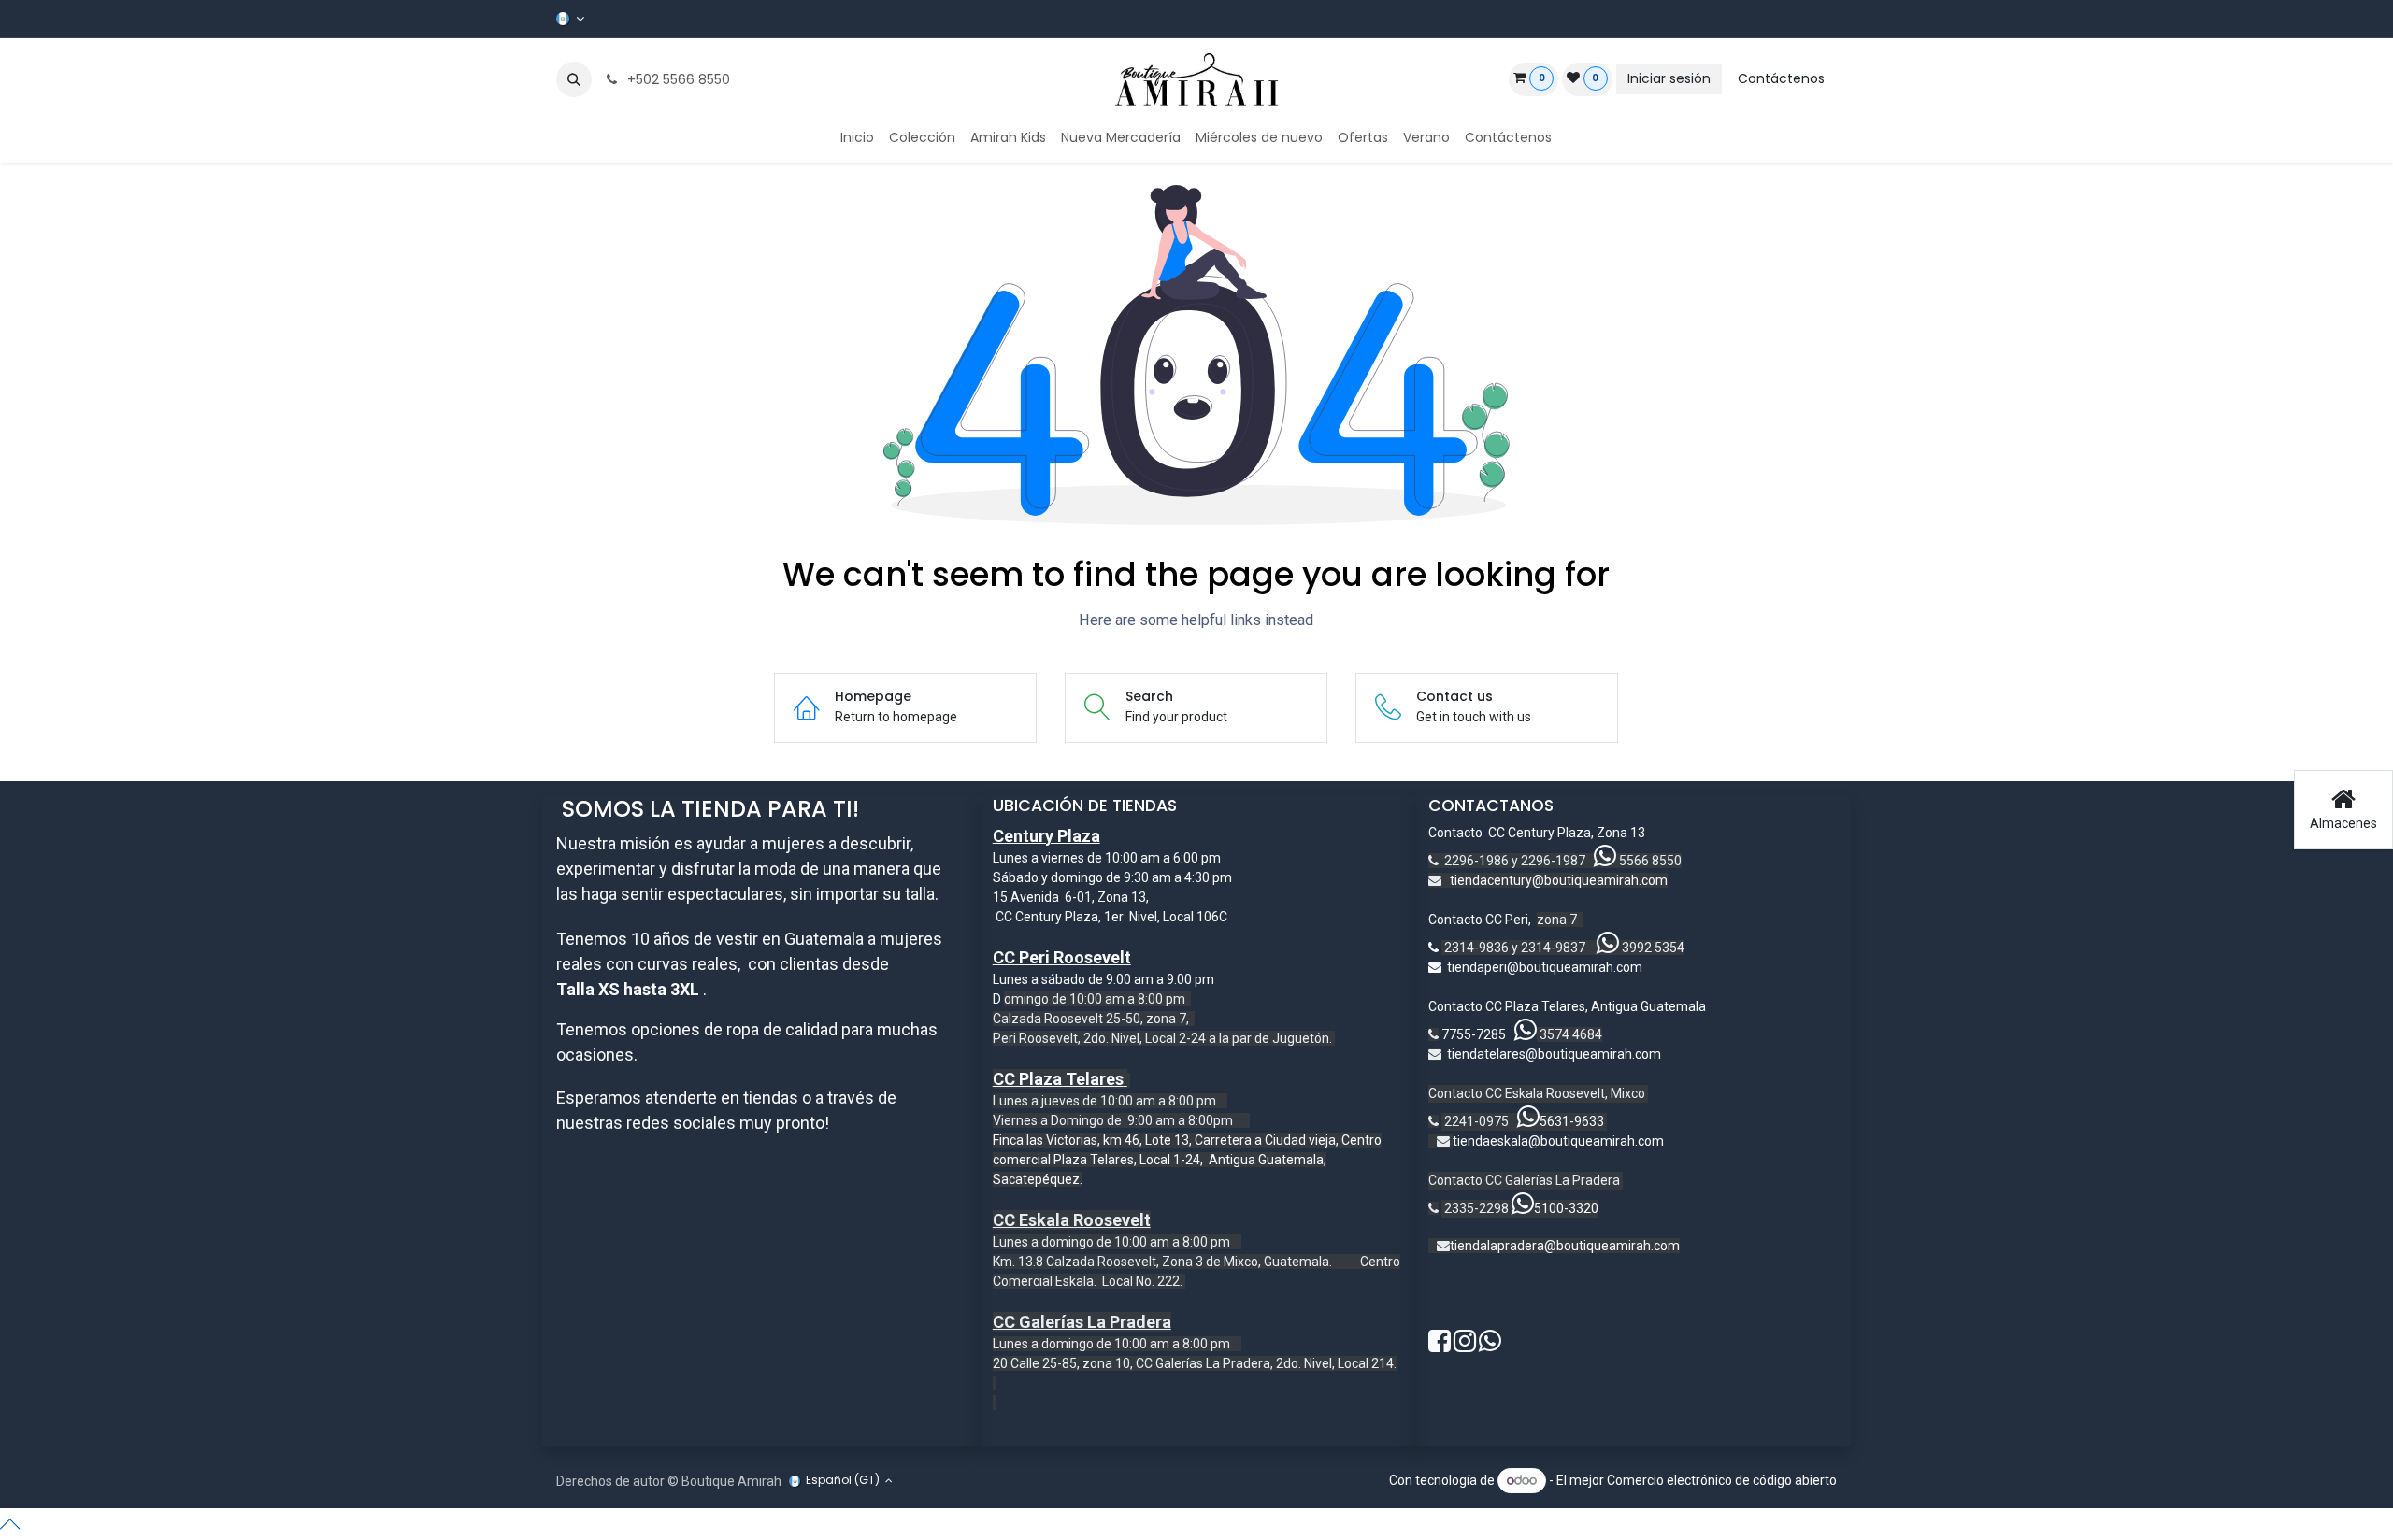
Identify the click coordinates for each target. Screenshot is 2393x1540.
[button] (574, 79)
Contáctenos (1781, 78)
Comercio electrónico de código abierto (1722, 1480)
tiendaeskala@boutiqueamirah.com (1558, 1141)
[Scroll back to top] (1196, 1524)
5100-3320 (1566, 1208)
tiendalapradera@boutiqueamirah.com (1565, 1246)
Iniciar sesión (1669, 78)
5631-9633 (1572, 1121)
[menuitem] (857, 138)
